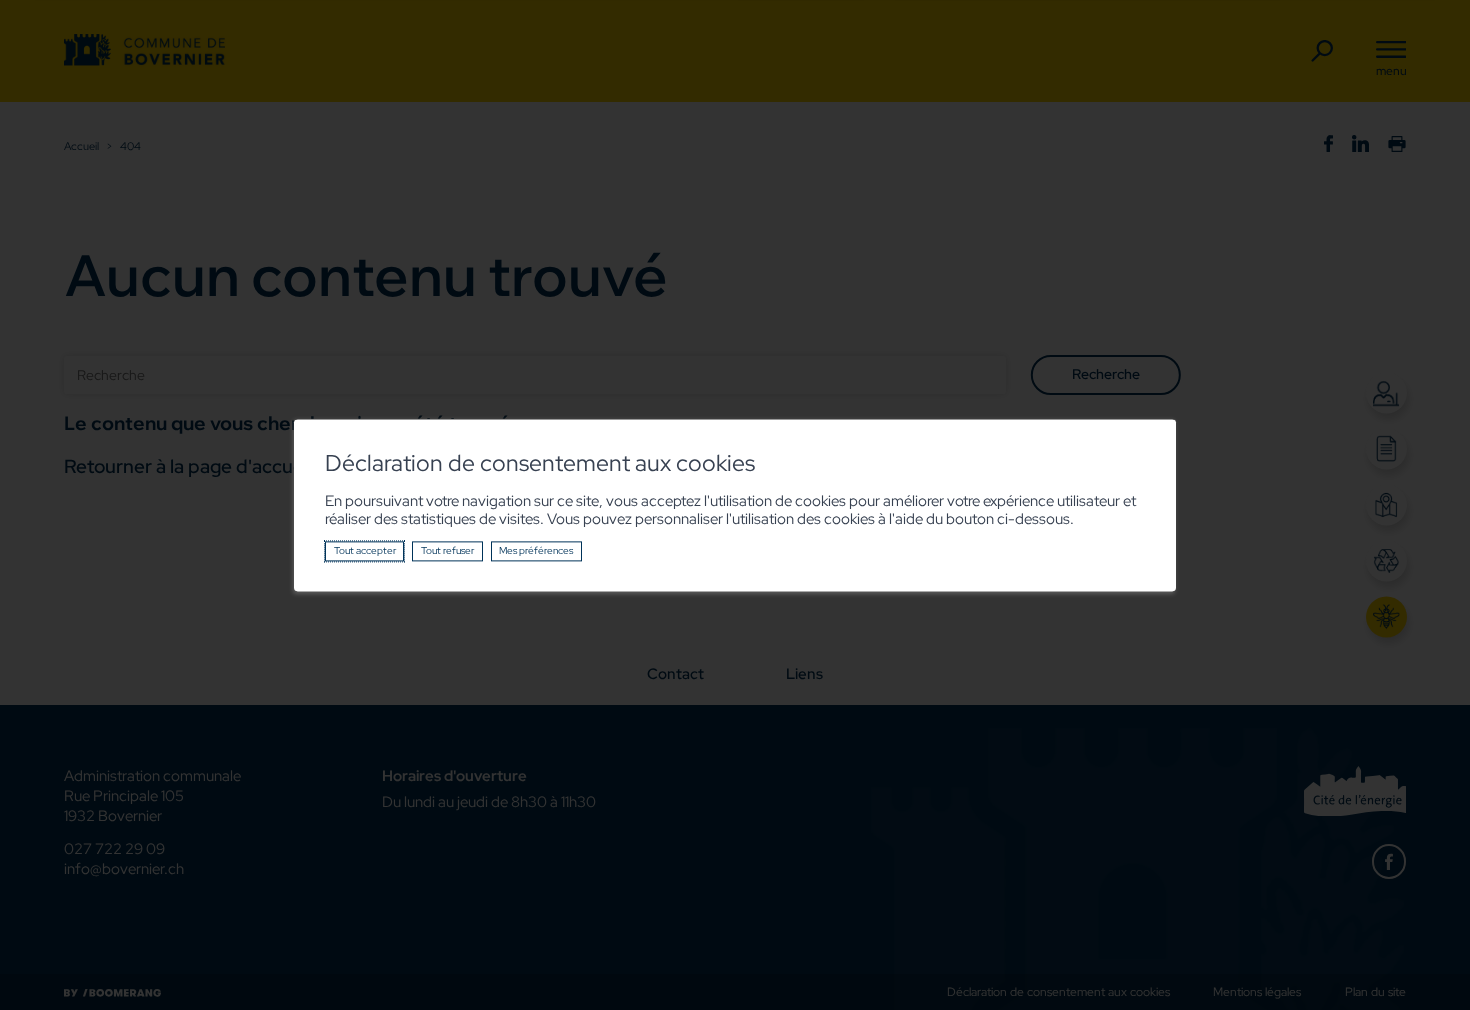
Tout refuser (447, 550)
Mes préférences (536, 550)
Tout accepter (365, 550)
